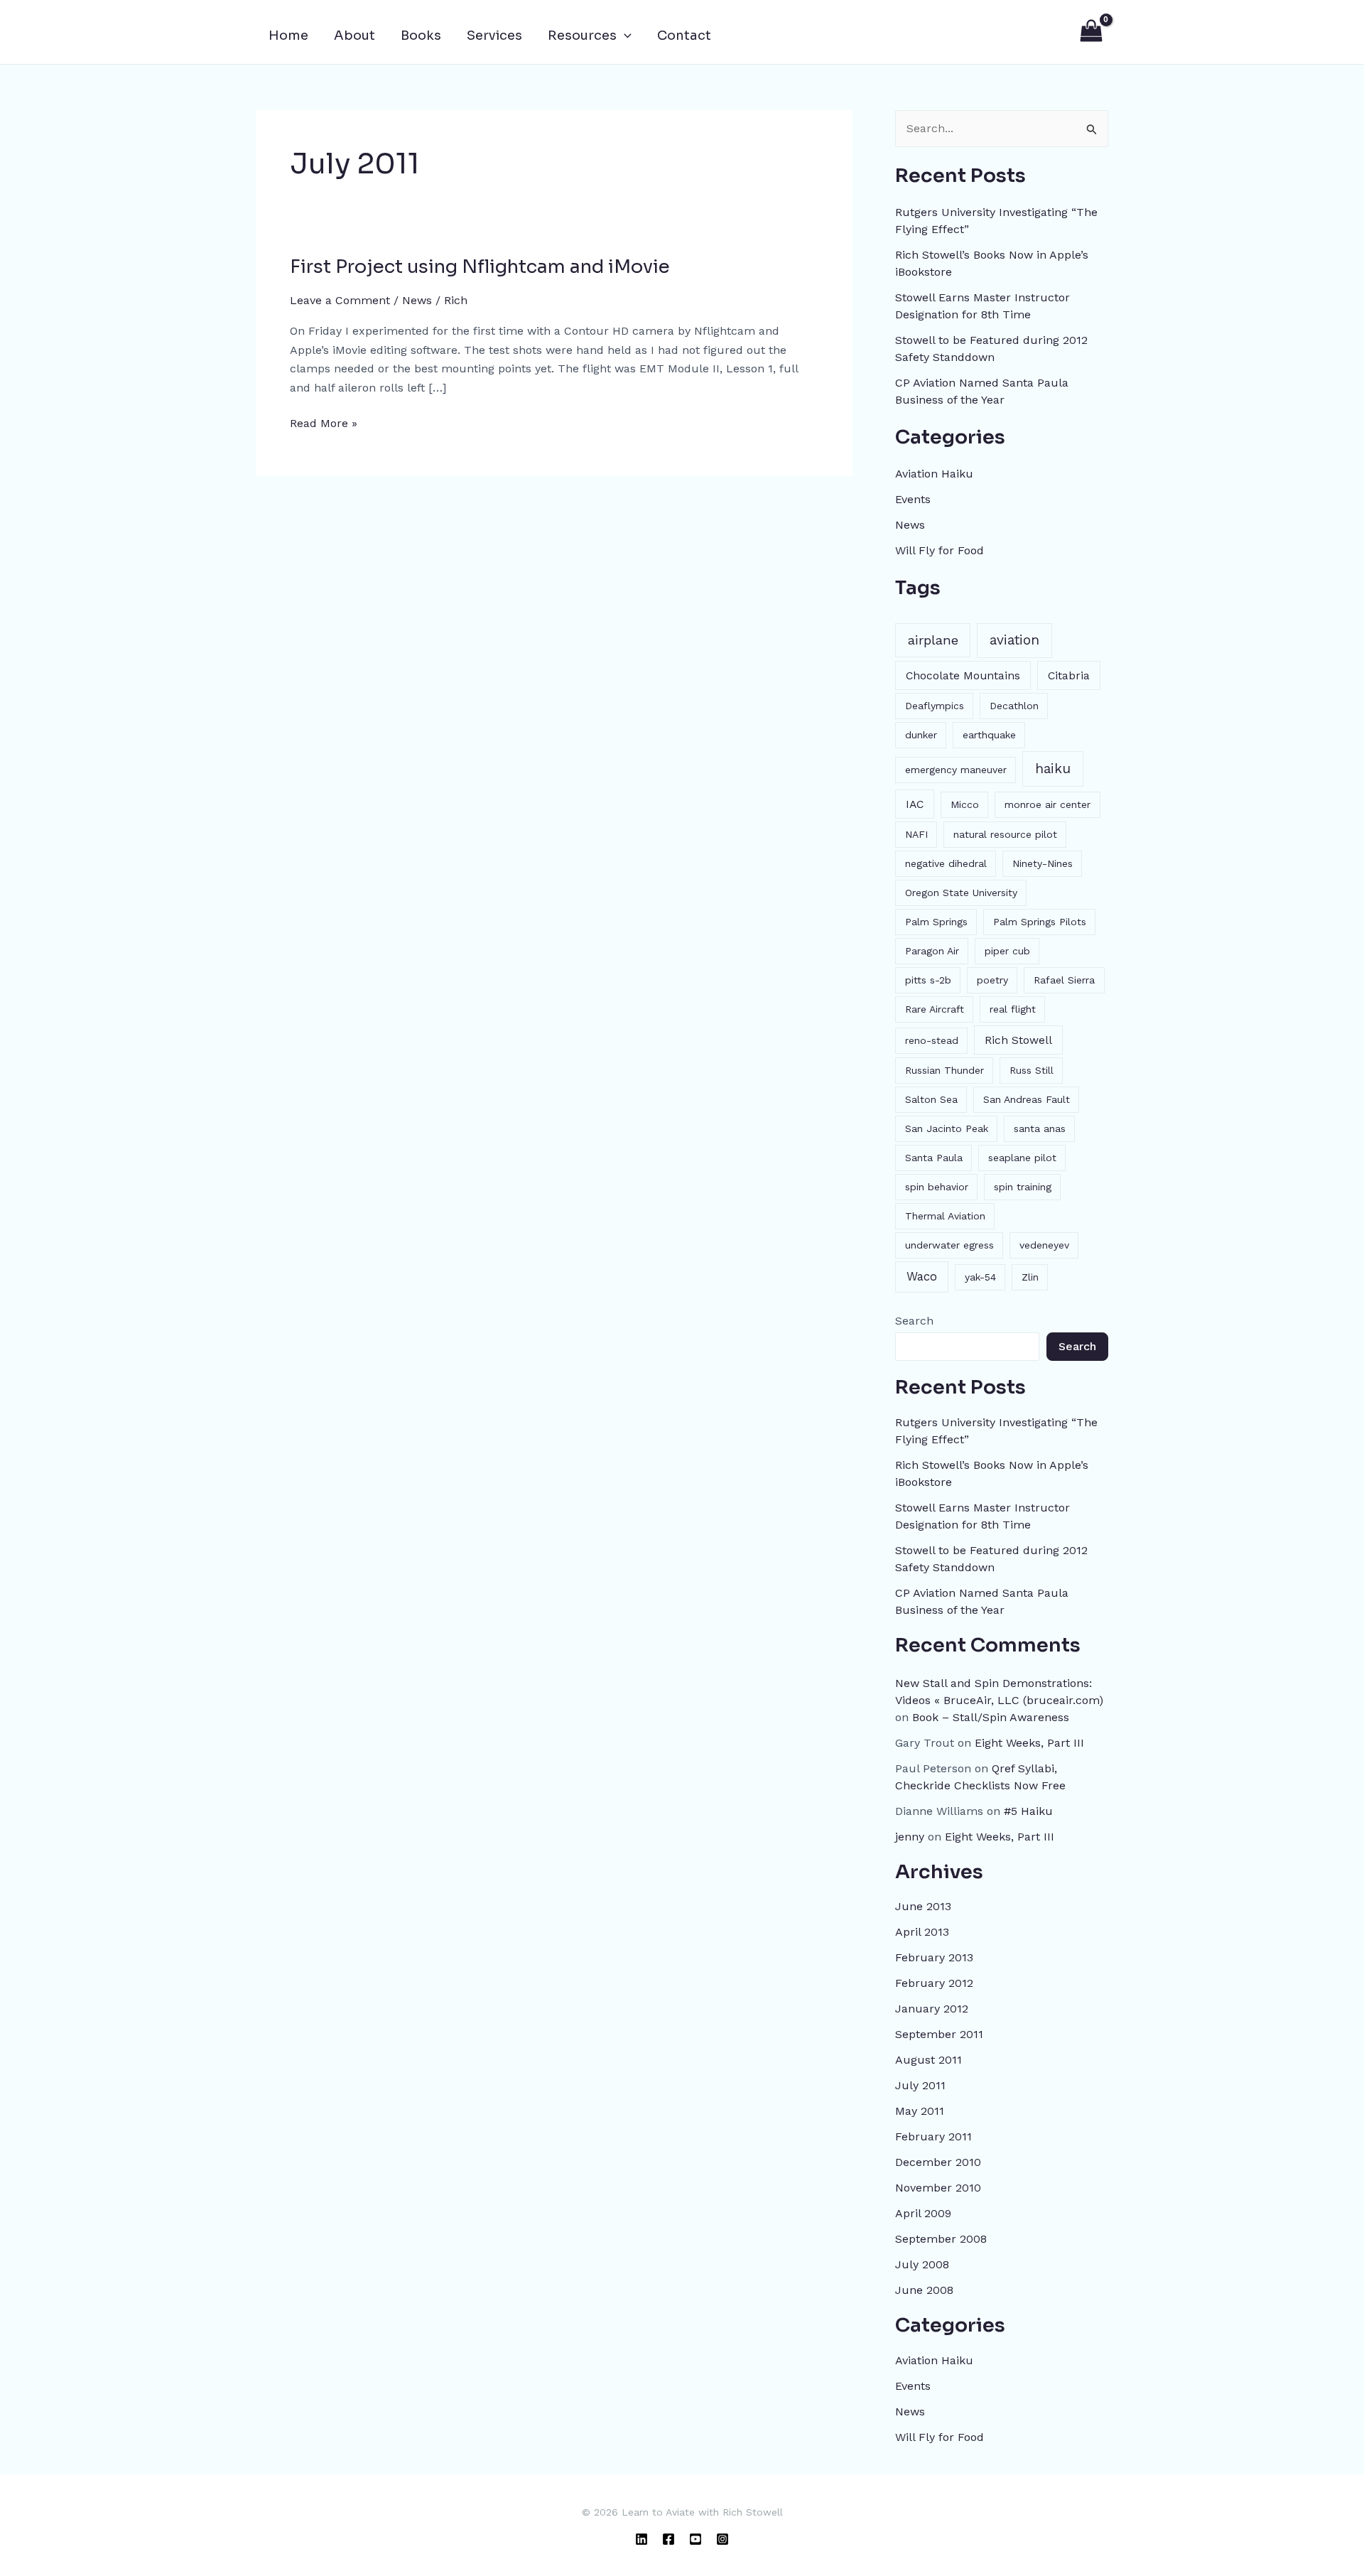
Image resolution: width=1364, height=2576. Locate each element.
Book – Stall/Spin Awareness (991, 1717)
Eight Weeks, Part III (1029, 1743)
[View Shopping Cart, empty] (1091, 32)
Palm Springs (936, 922)
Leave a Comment (340, 300)
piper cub (1007, 951)
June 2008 (924, 2290)
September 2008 (941, 2239)
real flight (1013, 1009)
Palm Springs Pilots (1040, 922)
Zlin (1030, 1277)
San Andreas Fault (1027, 1099)
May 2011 (920, 2111)
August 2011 (929, 2060)
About (354, 36)
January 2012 (932, 2009)
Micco (965, 804)
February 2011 (933, 2136)
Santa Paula (934, 1158)
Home (288, 36)
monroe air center (1048, 804)
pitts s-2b (928, 980)
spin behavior (937, 1187)
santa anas (1040, 1128)
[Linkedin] (642, 2539)
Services (494, 36)
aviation (1014, 640)
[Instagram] (722, 2539)
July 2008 (922, 2264)
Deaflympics (935, 706)
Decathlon (1014, 706)
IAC (915, 804)
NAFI (916, 834)
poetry (992, 980)
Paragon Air (932, 951)
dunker (921, 735)
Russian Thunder (944, 1070)
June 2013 (923, 1906)
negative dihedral (946, 863)
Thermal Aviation (945, 1216)
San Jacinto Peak (947, 1128)
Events (913, 499)
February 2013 (934, 1957)
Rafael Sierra (1064, 980)
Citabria (1069, 675)
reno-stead (932, 1040)
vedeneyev (1044, 1245)
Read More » (324, 422)
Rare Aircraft (935, 1009)
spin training (1023, 1187)
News (417, 300)
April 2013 (922, 1932)
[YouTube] (695, 2539)
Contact (684, 36)
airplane (933, 640)
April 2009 (923, 2213)
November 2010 (938, 2188)
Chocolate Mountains (963, 675)
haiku (1053, 769)
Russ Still (1032, 1070)
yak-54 (980, 1277)
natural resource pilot (1005, 834)
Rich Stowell (1018, 1040)
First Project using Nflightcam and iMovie (480, 267)
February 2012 (934, 1983)
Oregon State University (961, 893)
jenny (910, 1837)
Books (421, 36)
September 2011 (939, 2034)
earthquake (989, 735)
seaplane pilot (1022, 1158)
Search (914, 1321)
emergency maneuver (956, 770)
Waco (922, 1276)
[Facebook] (669, 2539)
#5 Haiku (1028, 1811)
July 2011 (920, 2085)
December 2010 (938, 2162)
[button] (624, 36)
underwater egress (949, 1245)
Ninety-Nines (1043, 863)
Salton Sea (931, 1099)
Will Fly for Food (940, 550)
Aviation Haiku (934, 474)
